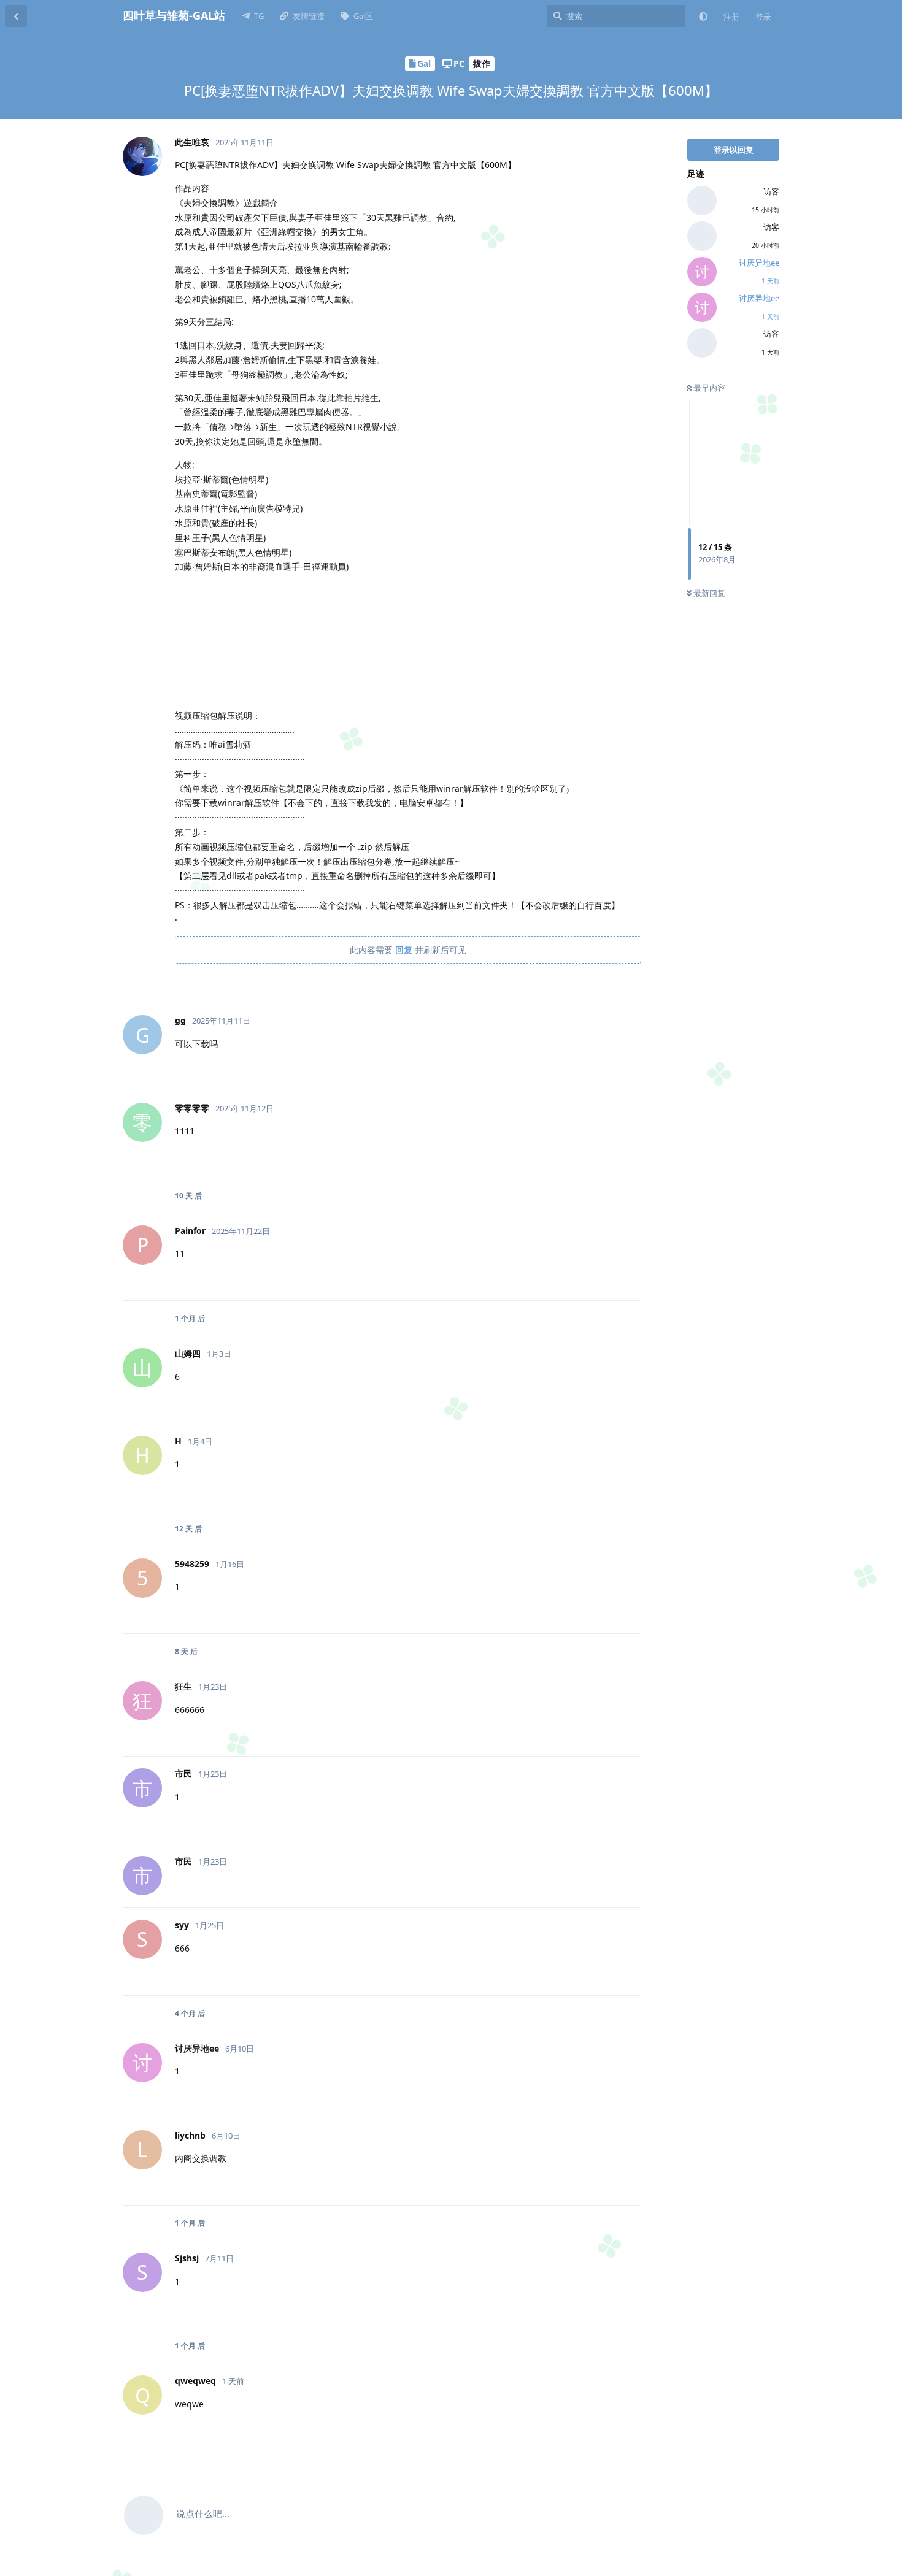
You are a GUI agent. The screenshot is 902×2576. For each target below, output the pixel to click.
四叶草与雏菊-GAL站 (174, 15)
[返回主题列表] (16, 16)
